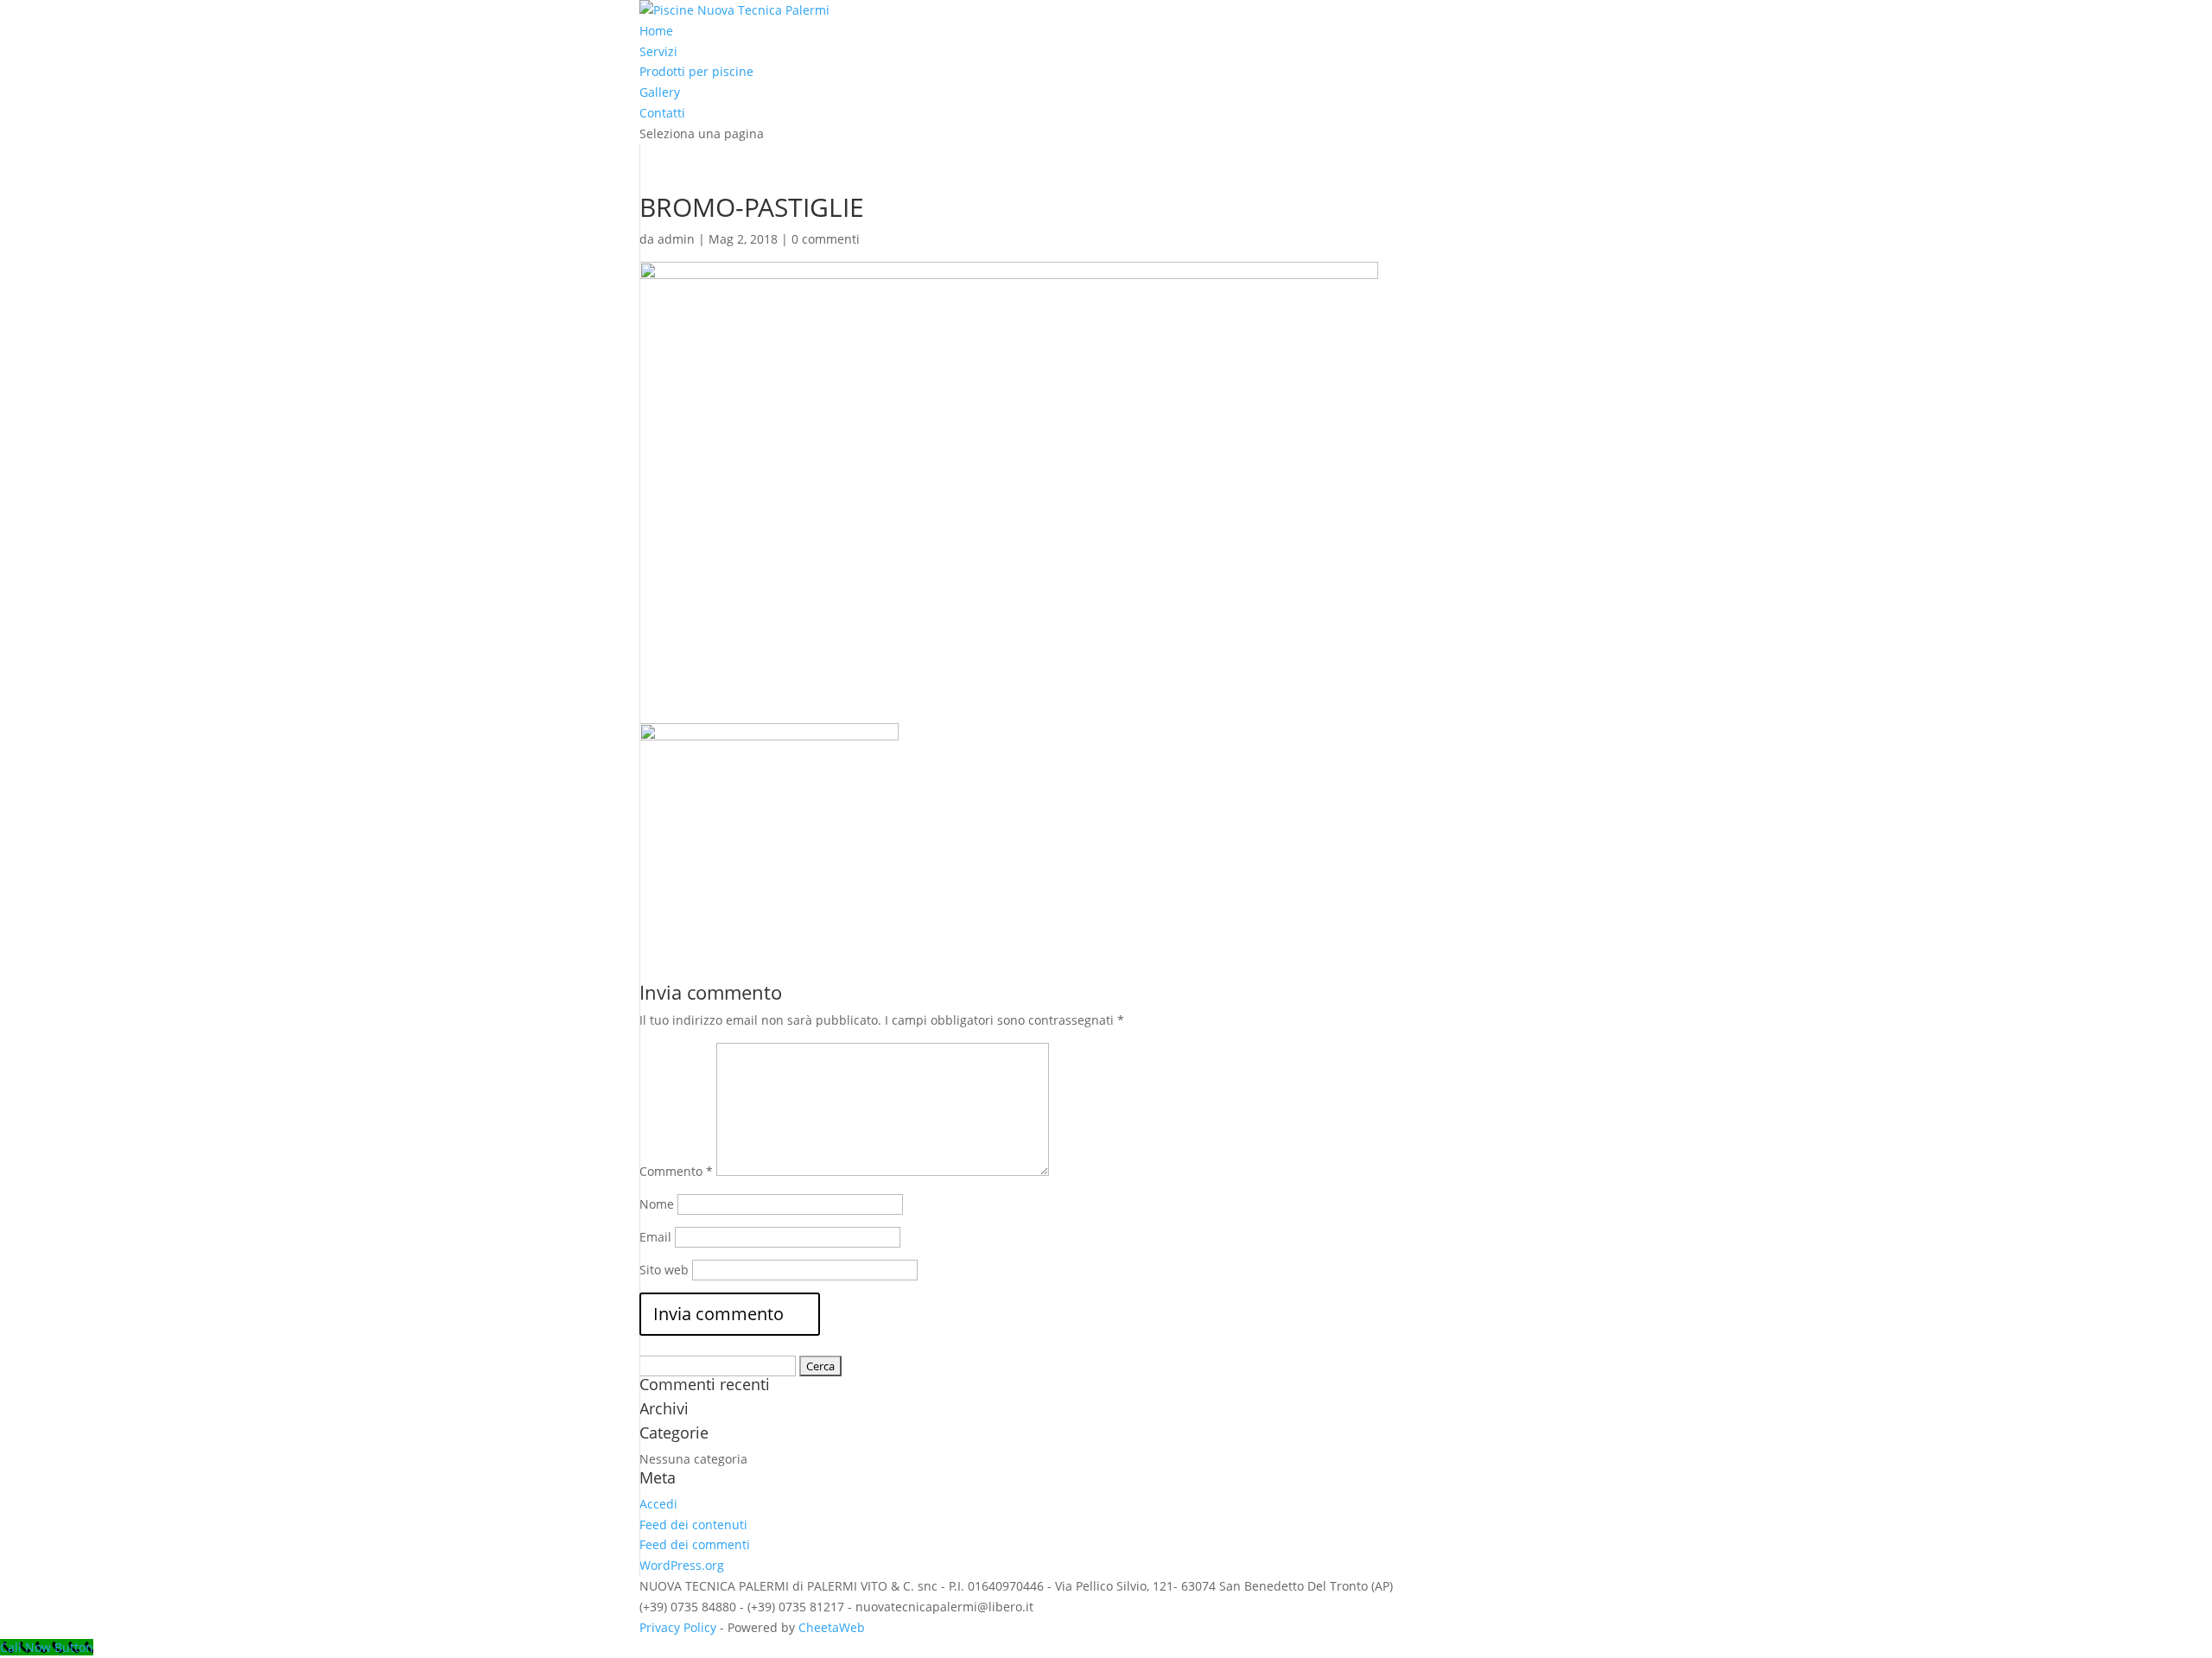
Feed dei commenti (695, 1544)
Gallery (660, 92)
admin (676, 239)
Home (656, 31)
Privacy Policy (678, 1627)
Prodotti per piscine (696, 71)
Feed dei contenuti (693, 1525)
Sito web (664, 1270)
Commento (676, 1171)
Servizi (658, 51)
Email (655, 1237)
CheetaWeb (832, 1627)
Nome (657, 1204)
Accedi (658, 1504)
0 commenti (826, 239)
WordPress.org (682, 1565)
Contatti (662, 113)
